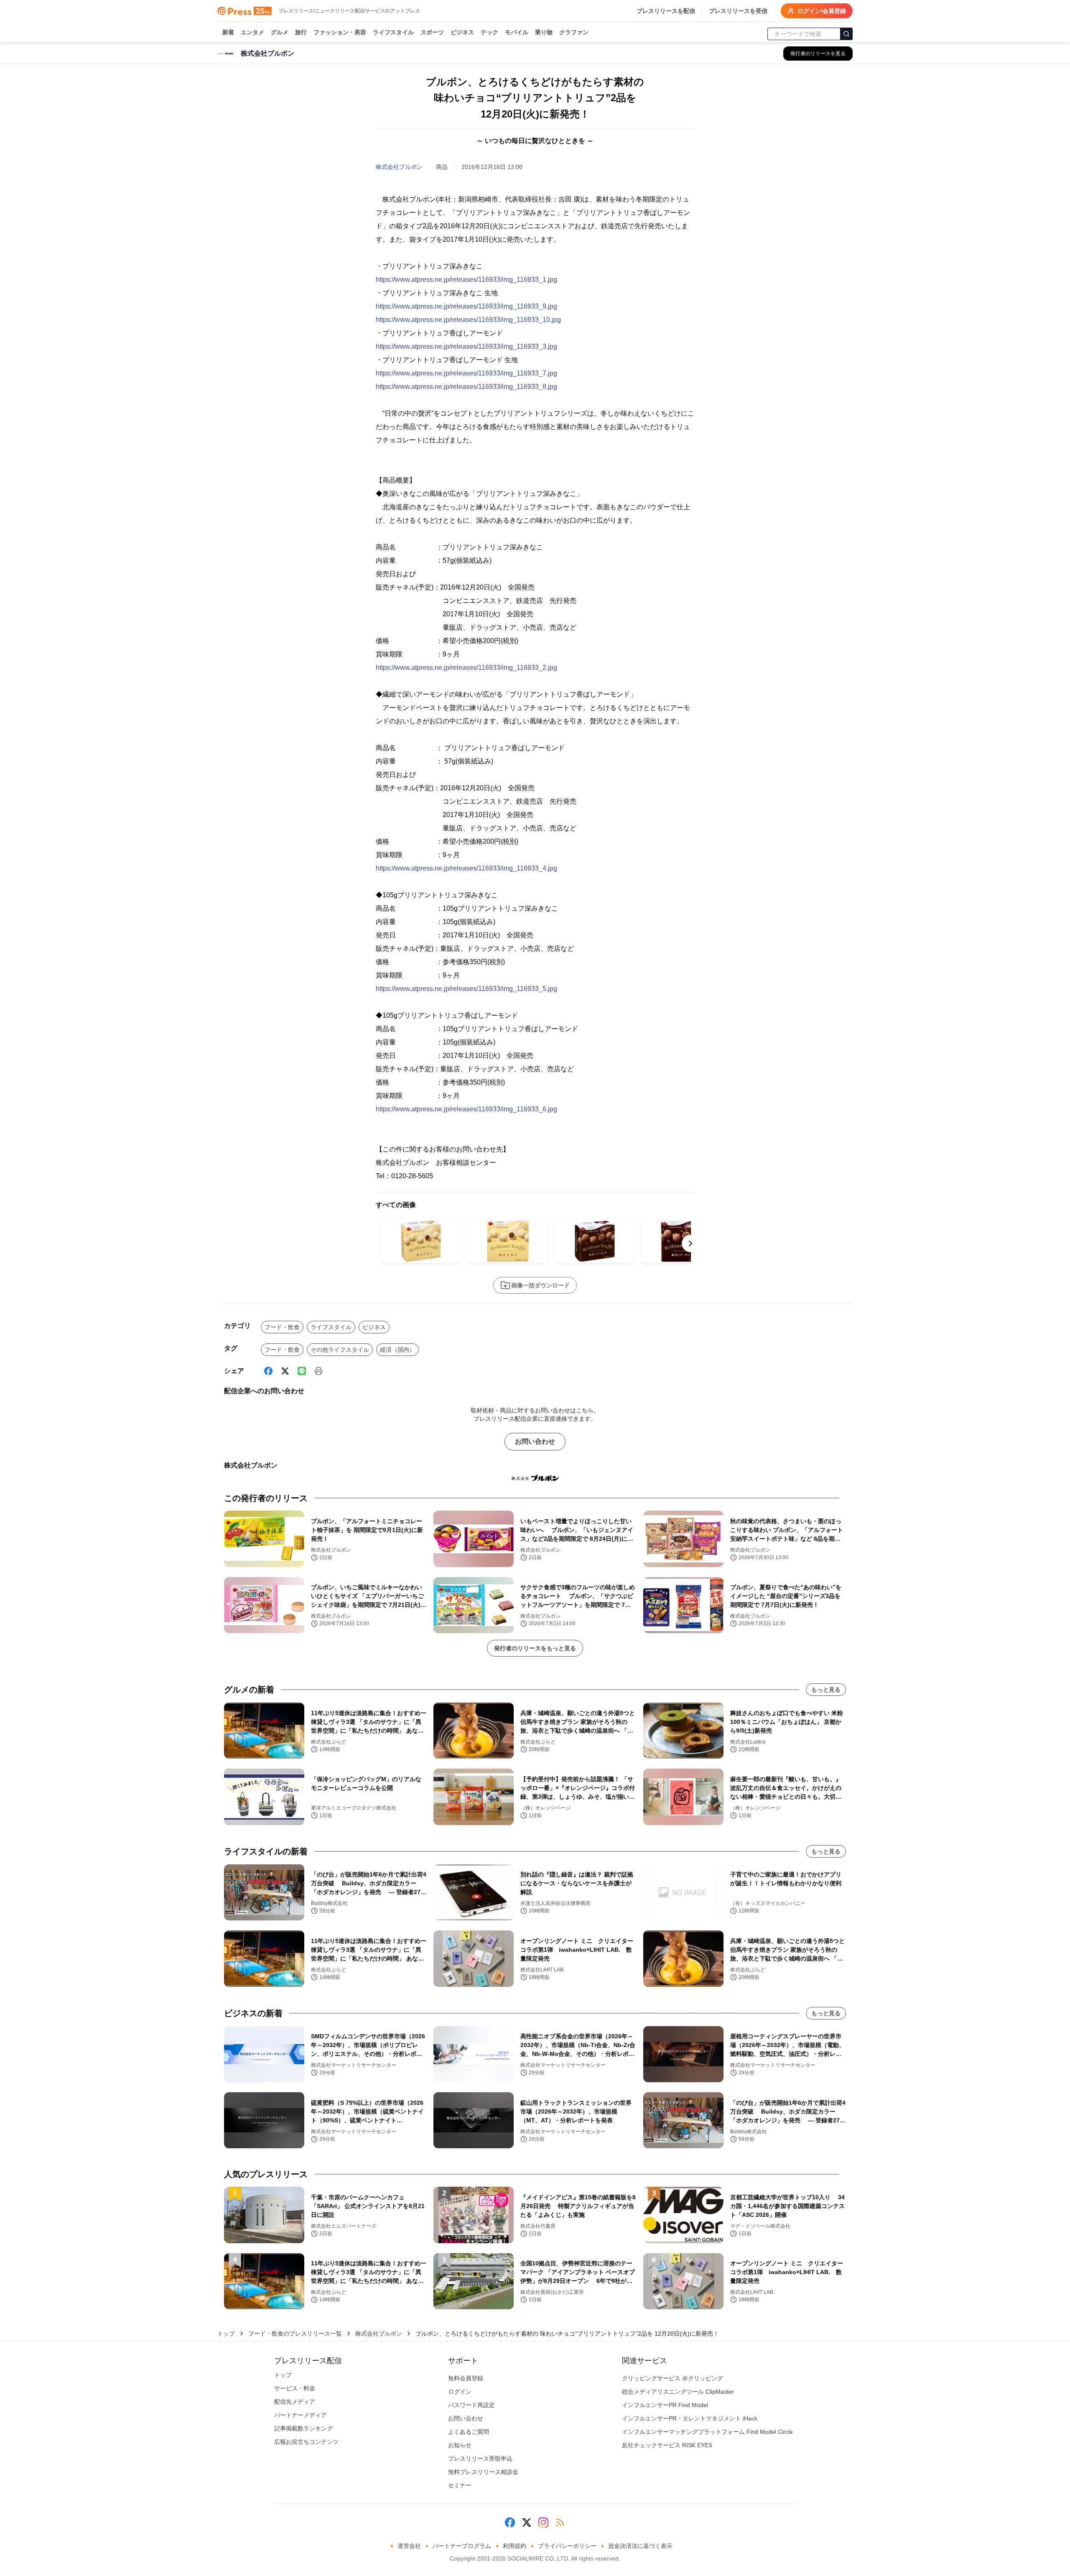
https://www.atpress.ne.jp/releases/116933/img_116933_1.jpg (466, 280)
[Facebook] (268, 1371)
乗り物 (544, 32)
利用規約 (515, 2546)
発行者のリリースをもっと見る (535, 1648)
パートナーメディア (301, 2415)
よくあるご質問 (469, 2432)
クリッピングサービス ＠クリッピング (673, 2378)
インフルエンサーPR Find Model (665, 2405)
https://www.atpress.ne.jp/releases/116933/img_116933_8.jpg (466, 387)
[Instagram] (543, 2522)
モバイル (517, 32)
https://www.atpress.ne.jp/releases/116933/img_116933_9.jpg (466, 306)
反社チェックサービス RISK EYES (667, 2445)
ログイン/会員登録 (822, 11)
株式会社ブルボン (399, 167)
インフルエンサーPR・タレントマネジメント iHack (690, 2418)
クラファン (574, 32)
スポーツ (432, 32)
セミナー (460, 2485)
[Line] (302, 1371)
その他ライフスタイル (340, 1350)
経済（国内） (397, 1350)
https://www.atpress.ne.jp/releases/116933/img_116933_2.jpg (466, 668)
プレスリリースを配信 (666, 11)
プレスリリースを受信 (738, 11)
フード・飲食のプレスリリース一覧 (295, 2333)
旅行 (301, 32)
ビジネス (462, 32)
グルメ (280, 32)
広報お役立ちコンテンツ (306, 2442)
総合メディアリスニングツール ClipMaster (678, 2392)
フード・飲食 (282, 1327)
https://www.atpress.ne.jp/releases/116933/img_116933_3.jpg (466, 346)
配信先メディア (295, 2402)
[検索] (846, 34)
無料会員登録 (466, 2378)
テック (489, 32)
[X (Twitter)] (285, 1371)
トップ (226, 2333)
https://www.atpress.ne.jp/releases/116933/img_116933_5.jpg (466, 989)
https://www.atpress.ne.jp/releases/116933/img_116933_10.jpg (468, 320)
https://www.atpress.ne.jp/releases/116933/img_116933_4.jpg (466, 868)
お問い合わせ (535, 1441)
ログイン (460, 2392)
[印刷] (318, 1371)
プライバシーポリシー (567, 2546)
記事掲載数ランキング (303, 2428)
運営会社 (409, 2546)
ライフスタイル (393, 32)
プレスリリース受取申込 (480, 2459)
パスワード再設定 (471, 2405)
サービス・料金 (295, 2388)
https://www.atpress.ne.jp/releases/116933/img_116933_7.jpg (466, 373)
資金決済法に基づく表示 (640, 2546)
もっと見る (826, 1690)
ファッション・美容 (340, 32)
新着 (228, 32)
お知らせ (460, 2445)
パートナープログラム (462, 2546)
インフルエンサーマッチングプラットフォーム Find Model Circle (707, 2432)
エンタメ (252, 32)
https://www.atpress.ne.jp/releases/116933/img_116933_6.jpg (466, 1109)
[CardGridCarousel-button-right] (690, 1243)
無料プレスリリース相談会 (483, 2472)
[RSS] (560, 2522)
